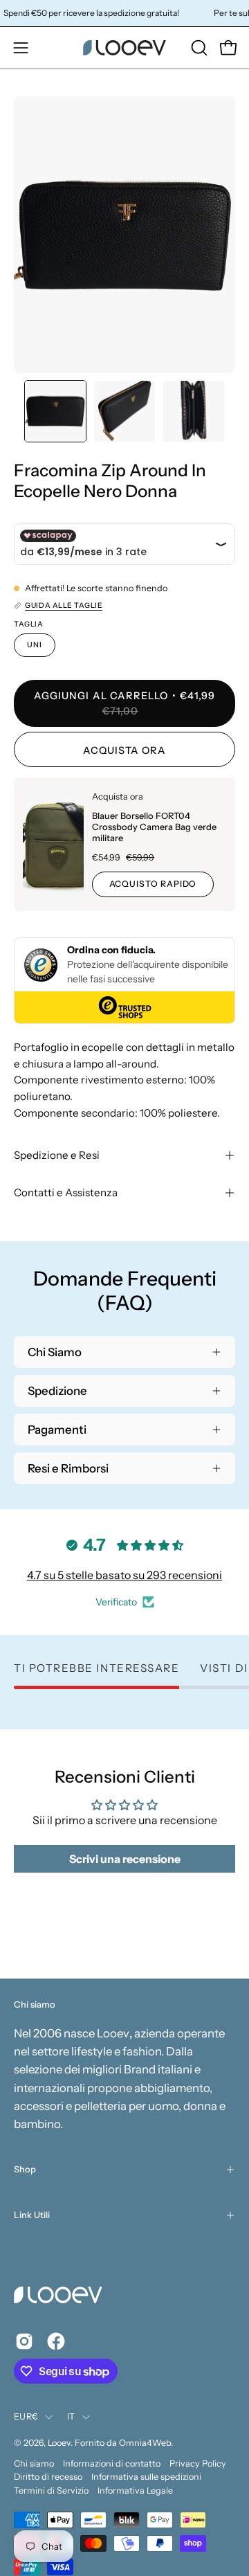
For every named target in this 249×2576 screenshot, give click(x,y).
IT (71, 2416)
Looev (59, 2443)
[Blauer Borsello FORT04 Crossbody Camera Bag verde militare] (53, 844)
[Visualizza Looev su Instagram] (24, 2341)
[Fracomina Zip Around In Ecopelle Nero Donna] (55, 411)
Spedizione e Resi (57, 1155)
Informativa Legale (135, 2491)
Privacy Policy (198, 2464)
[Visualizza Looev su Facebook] (56, 2341)
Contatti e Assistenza (66, 1192)
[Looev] (124, 48)
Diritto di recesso (48, 2477)
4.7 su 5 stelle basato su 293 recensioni (124, 1575)
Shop (25, 2169)
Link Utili (32, 2215)
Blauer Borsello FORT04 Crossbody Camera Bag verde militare (154, 827)
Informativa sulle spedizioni (146, 2477)
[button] (198, 48)
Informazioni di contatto (112, 2464)
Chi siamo (34, 2464)
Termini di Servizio (51, 2491)
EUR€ (26, 2416)
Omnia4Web (145, 2443)
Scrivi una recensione (125, 1859)
